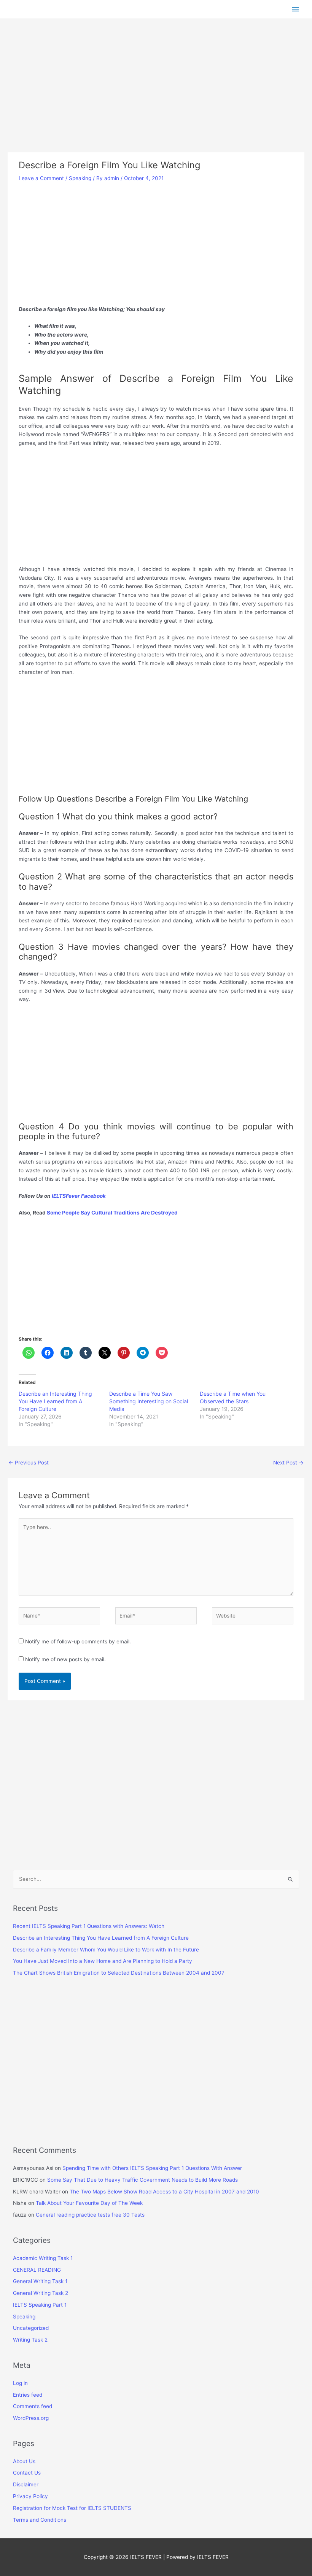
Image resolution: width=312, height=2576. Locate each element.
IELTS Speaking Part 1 (40, 2305)
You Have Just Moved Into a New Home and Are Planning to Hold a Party (103, 1961)
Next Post (288, 1463)
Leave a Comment (41, 178)
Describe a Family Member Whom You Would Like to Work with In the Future (106, 1950)
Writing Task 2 (30, 2340)
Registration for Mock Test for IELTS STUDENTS (72, 2508)
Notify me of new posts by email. (65, 1659)
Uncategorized (31, 2328)
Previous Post (29, 1463)
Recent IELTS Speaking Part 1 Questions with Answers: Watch (89, 1926)
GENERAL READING (37, 2270)
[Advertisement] (156, 96)
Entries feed (28, 2395)
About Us (24, 2461)
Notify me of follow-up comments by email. (78, 1641)
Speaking (80, 178)
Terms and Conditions (40, 2520)
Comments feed (33, 2406)
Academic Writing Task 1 (43, 2258)
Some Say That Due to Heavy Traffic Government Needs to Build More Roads (142, 2180)
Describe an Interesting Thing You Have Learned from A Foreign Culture (55, 1401)
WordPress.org (31, 2418)
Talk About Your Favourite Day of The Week (89, 2203)
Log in (20, 2383)
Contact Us (27, 2473)
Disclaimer (26, 2484)
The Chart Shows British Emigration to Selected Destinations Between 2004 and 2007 (119, 1973)
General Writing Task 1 (40, 2281)
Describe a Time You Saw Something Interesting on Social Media (149, 1401)
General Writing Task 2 (41, 2293)
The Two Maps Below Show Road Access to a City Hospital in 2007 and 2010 (164, 2192)
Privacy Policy (30, 2496)
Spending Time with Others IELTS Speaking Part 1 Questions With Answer (152, 2168)
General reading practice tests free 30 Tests (90, 2215)
